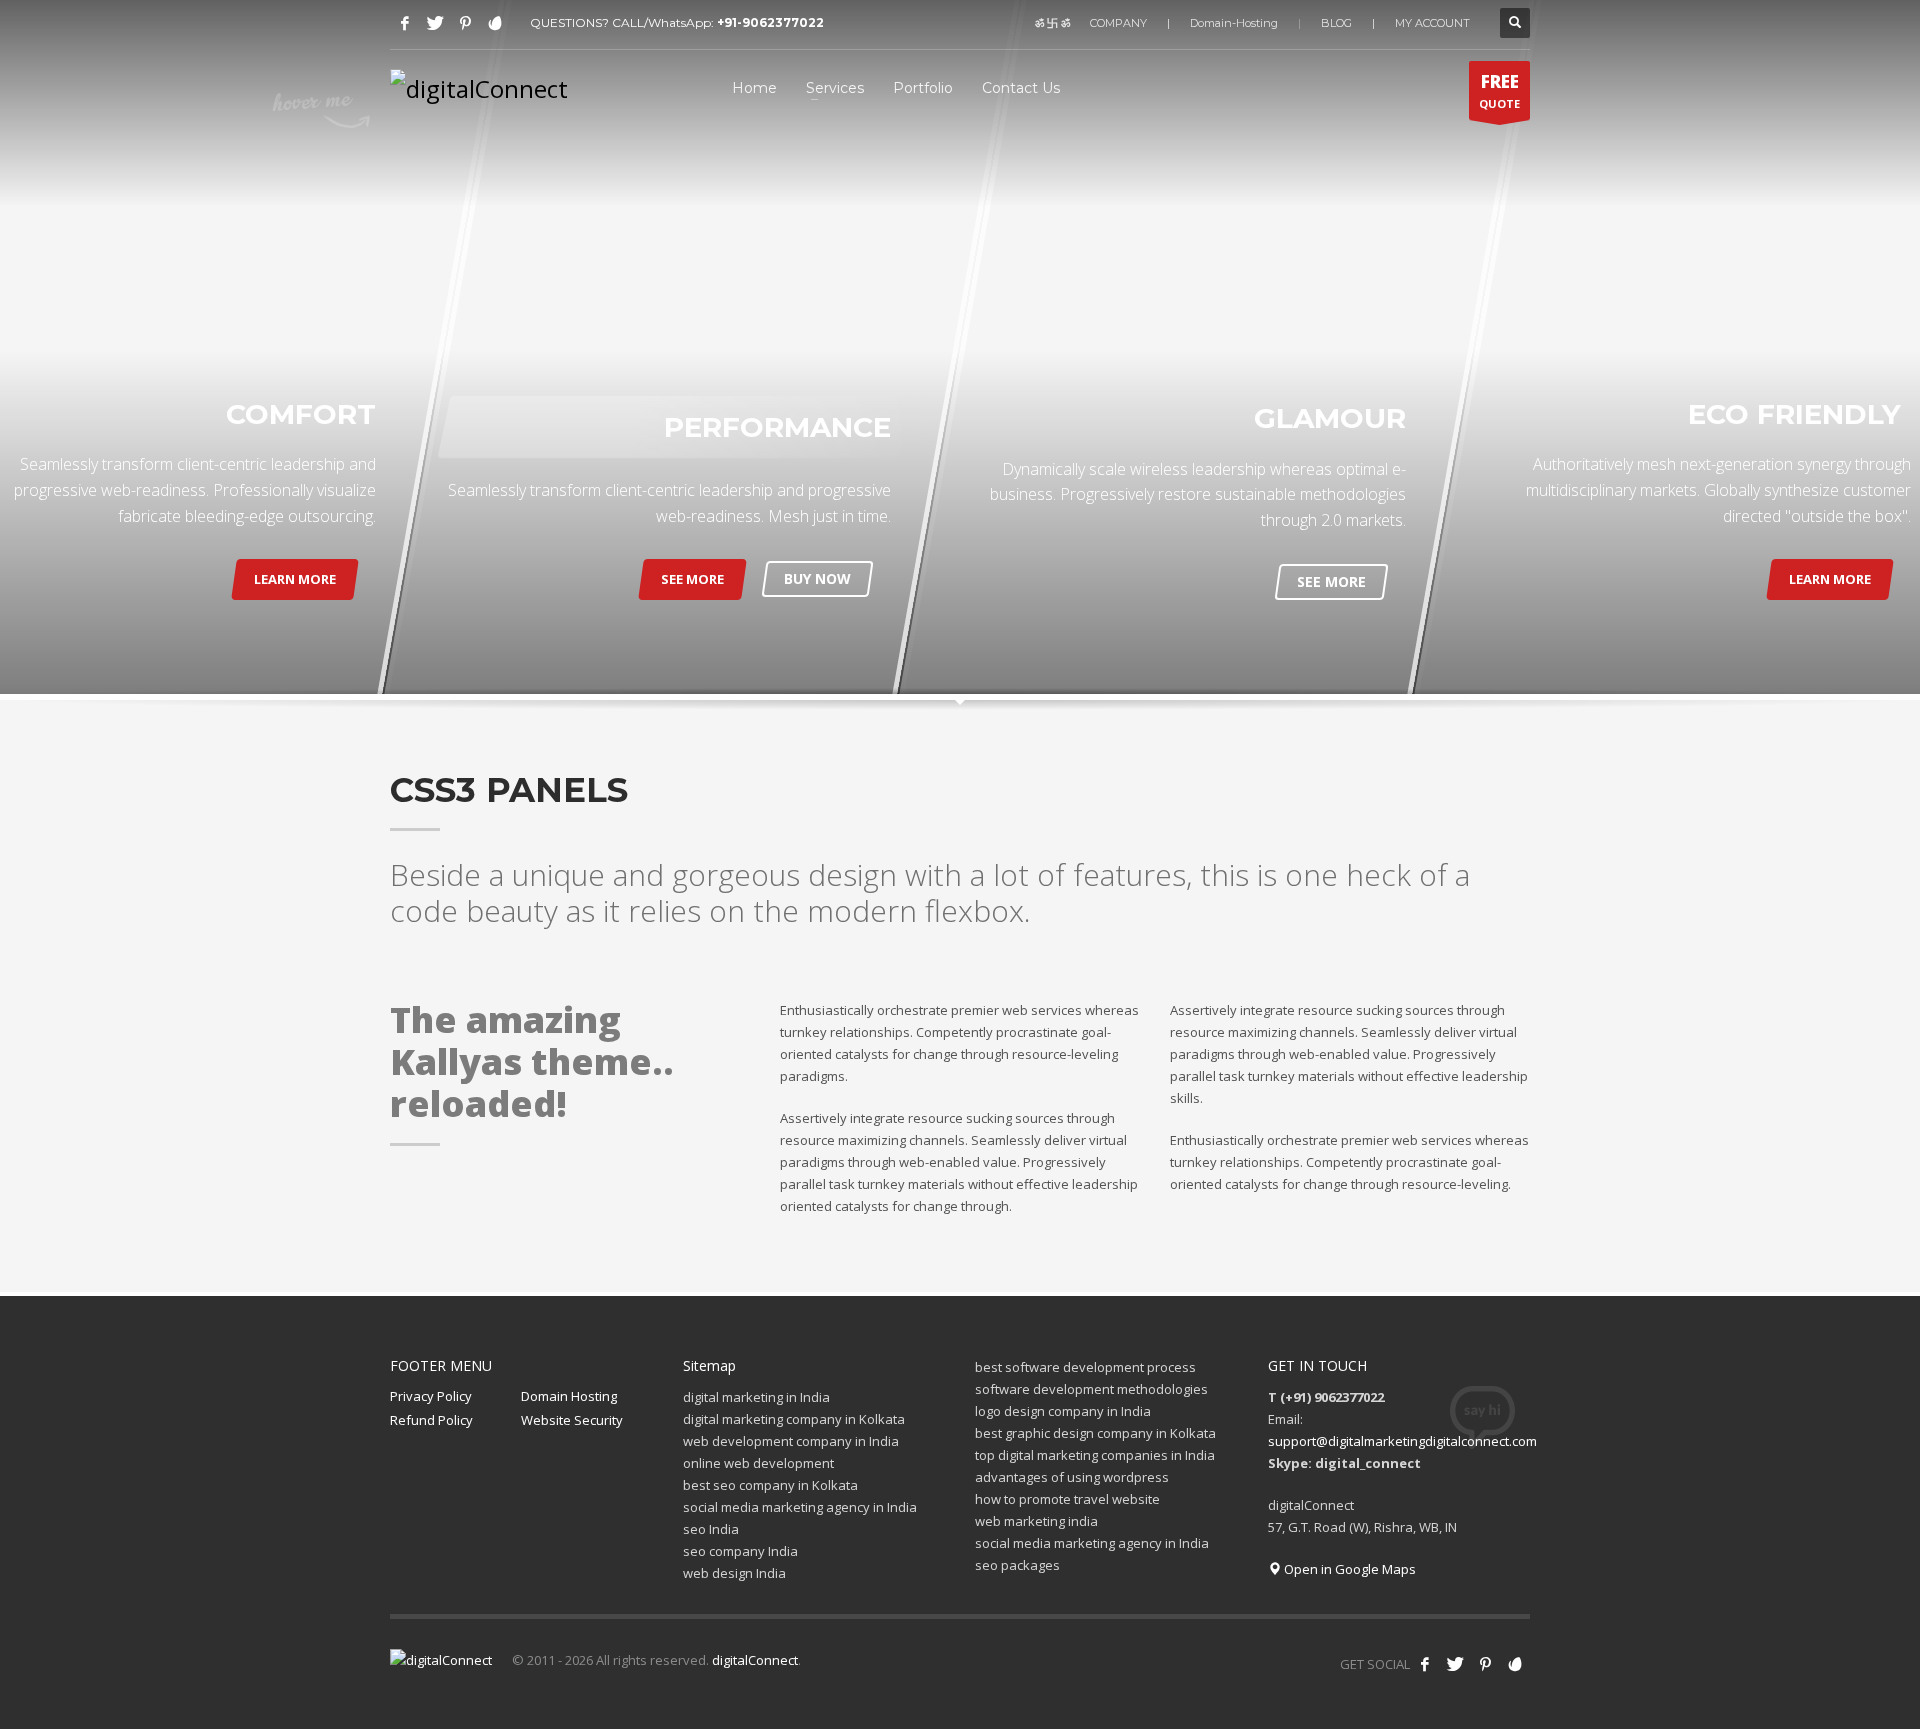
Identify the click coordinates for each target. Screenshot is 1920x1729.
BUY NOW (817, 578)
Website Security (572, 1420)
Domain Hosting (569, 1396)
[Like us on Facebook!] (1425, 1664)
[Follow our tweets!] (1455, 1664)
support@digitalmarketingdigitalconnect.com (1402, 1441)
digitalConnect (755, 1660)
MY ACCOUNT (1432, 23)
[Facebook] (405, 23)
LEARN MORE (295, 579)
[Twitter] (435, 23)
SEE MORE (692, 579)
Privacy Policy (431, 1396)
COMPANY (1118, 23)
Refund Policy (431, 1420)
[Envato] (495, 23)
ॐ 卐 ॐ (1052, 23)
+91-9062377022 (770, 22)
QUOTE (1499, 90)
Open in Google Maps (1348, 1569)
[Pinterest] (465, 23)
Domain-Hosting (1234, 23)
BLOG (1336, 23)
